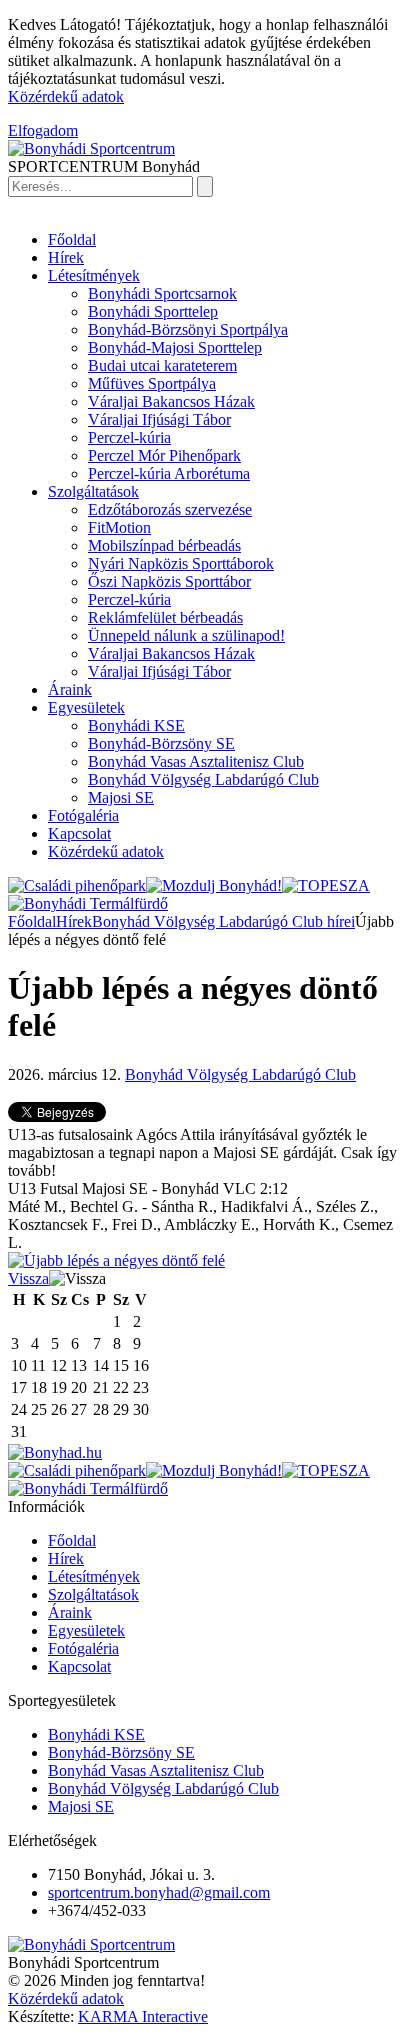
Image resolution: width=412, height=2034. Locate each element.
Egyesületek (86, 707)
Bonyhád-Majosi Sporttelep (175, 347)
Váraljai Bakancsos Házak (171, 401)
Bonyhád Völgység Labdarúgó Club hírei (223, 921)
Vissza (28, 1278)
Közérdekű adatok (66, 96)
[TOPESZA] (326, 885)
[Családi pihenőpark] (77, 885)
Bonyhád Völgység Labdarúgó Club (203, 779)
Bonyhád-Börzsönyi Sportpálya (188, 329)
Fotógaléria (83, 815)
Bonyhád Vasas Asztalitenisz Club (196, 761)
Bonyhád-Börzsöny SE (161, 743)
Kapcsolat (79, 833)
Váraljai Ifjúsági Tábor (159, 419)
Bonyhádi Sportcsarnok (162, 293)
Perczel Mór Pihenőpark (164, 455)
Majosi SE (121, 797)
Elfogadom (43, 130)
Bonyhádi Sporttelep (153, 311)
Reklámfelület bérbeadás (165, 617)
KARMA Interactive (143, 2016)
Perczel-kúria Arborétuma (169, 473)
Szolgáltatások (93, 491)
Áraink (70, 689)
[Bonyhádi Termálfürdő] (88, 903)
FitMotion (119, 527)
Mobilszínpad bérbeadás (164, 545)
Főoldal (72, 239)
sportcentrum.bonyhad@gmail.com (159, 1892)
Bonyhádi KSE (136, 725)
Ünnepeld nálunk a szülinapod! (186, 635)
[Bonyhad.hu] (55, 1452)
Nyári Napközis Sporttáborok (181, 563)
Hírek (66, 257)
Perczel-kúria (129, 437)
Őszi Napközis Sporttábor (169, 581)
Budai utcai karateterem (162, 365)
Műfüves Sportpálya (152, 383)
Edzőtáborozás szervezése (170, 509)
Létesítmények (94, 275)
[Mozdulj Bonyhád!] (214, 885)
